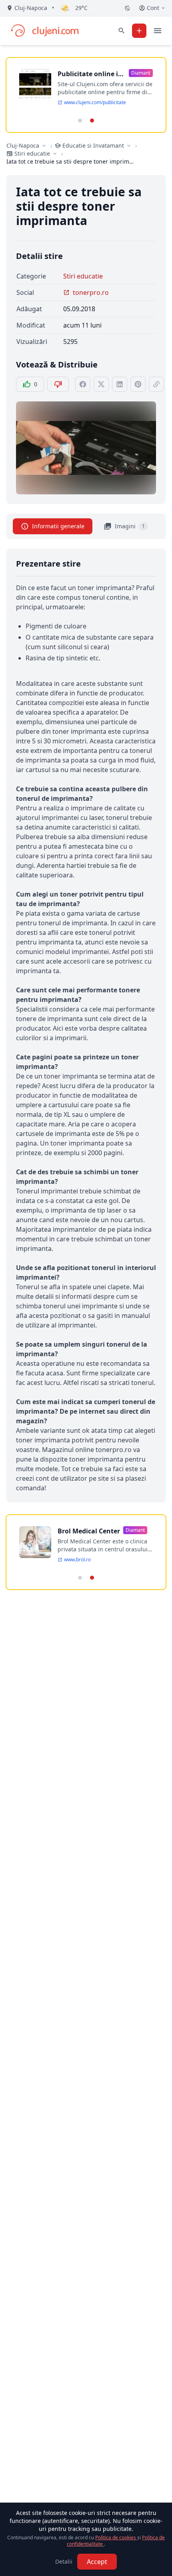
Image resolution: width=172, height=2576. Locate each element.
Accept (97, 2562)
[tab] (80, 121)
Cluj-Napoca (23, 145)
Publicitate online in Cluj (90, 74)
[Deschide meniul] (158, 31)
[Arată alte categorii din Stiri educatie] (55, 154)
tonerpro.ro (91, 292)
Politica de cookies (116, 2537)
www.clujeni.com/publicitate (95, 103)
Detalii (64, 2561)
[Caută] (122, 31)
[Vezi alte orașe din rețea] (44, 146)
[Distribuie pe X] (101, 384)
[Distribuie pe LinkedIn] (120, 384)
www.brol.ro (77, 1560)
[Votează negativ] (58, 384)
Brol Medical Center (89, 1531)
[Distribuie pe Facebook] (83, 384)
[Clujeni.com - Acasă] (44, 31)
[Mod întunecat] (128, 8)
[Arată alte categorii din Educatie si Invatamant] (129, 146)
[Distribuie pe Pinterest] (138, 384)
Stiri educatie (83, 276)
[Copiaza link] (156, 384)
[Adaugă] (139, 31)
